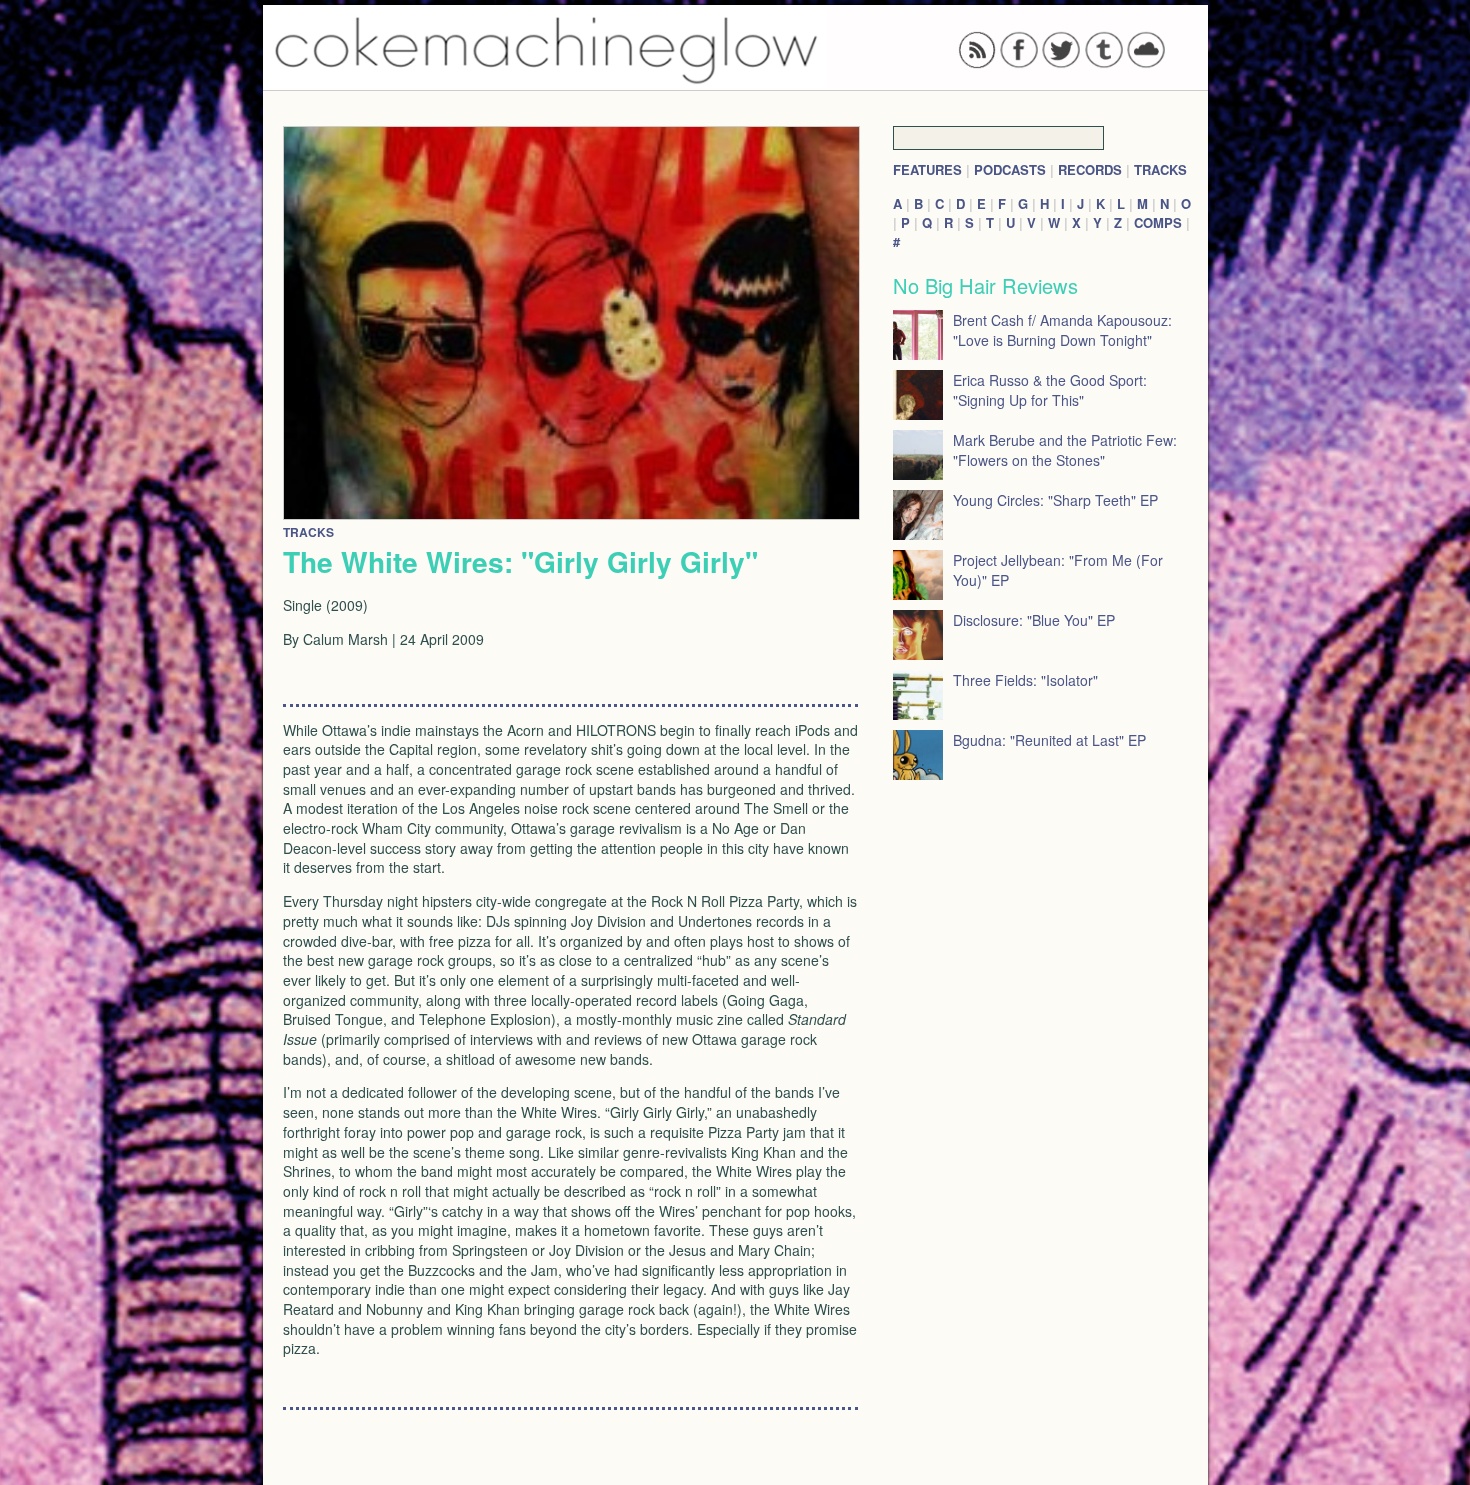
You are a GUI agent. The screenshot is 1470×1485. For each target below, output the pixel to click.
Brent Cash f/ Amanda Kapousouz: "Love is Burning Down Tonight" (1062, 330)
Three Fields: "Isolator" (1025, 680)
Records (1090, 169)
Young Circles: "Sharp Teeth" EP (1055, 500)
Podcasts (1010, 169)
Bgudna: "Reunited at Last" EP (1049, 740)
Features (927, 169)
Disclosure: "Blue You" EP (1034, 620)
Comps (1158, 222)
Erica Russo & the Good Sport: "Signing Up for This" (1050, 390)
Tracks (1160, 169)
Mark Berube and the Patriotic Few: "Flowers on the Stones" (1065, 450)
